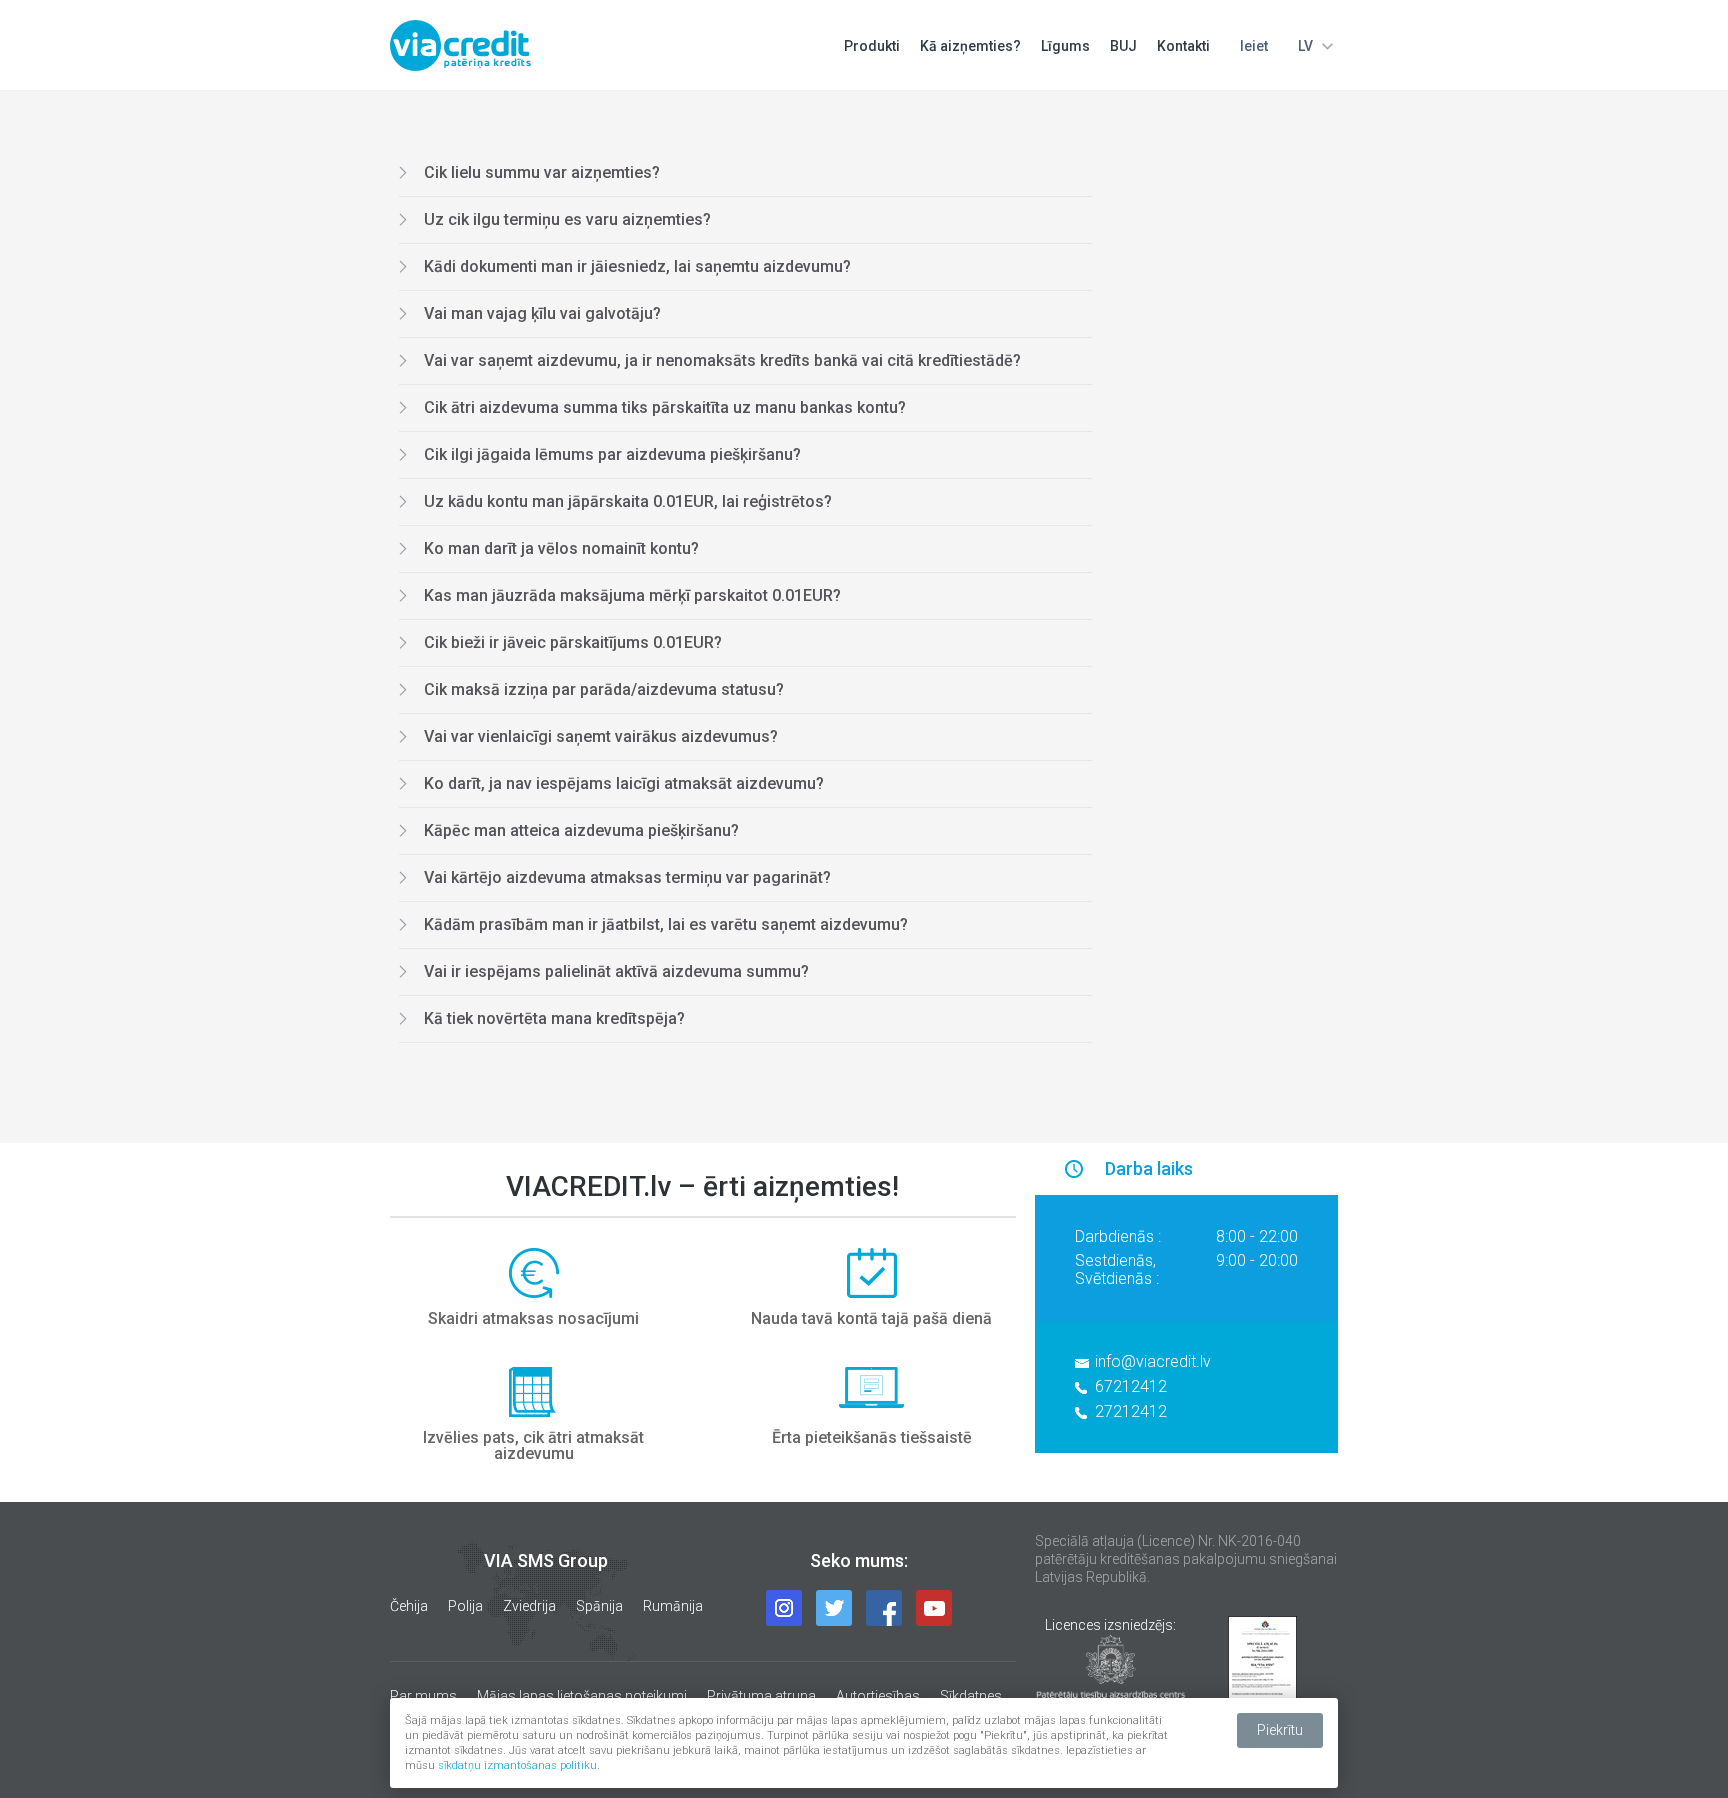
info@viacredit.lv (1153, 1361)
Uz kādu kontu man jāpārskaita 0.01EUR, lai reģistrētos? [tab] (628, 501)
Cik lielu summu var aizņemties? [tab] (542, 172)
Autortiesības (878, 1696)
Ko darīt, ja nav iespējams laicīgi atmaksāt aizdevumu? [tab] (624, 783)
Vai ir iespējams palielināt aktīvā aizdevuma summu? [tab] (616, 971)
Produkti (872, 46)
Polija (465, 1606)
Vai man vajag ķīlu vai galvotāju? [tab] (542, 313)
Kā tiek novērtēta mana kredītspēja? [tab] (554, 1018)
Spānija (599, 1606)
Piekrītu (1280, 1730)
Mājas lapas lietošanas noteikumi (582, 1696)
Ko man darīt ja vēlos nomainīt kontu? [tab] (561, 548)
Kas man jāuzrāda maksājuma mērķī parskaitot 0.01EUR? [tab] (632, 595)
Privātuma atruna (761, 1696)
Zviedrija (529, 1606)
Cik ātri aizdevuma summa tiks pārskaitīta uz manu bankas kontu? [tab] (665, 407)
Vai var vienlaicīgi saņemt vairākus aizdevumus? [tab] (601, 736)
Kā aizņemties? (970, 46)
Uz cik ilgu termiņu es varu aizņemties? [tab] (567, 219)
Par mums (423, 1696)
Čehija (409, 1606)
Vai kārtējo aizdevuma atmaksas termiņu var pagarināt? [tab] (627, 877)
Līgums (1065, 46)
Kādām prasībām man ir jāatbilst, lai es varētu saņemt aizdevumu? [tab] (666, 924)
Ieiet (1254, 46)
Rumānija (673, 1606)
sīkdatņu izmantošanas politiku (517, 1765)
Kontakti (1183, 46)
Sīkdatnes (971, 1696)
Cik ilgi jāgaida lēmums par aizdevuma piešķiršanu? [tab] (612, 454)
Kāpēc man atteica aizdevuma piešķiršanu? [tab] (581, 830)
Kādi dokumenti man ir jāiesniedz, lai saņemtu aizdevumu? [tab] (637, 266)
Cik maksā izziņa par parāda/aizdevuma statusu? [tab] (604, 689)
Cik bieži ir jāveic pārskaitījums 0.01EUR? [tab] (573, 642)
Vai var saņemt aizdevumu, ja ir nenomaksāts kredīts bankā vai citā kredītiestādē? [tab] (722, 360)
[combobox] (1313, 46)
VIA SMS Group (546, 1560)
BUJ (1123, 46)
